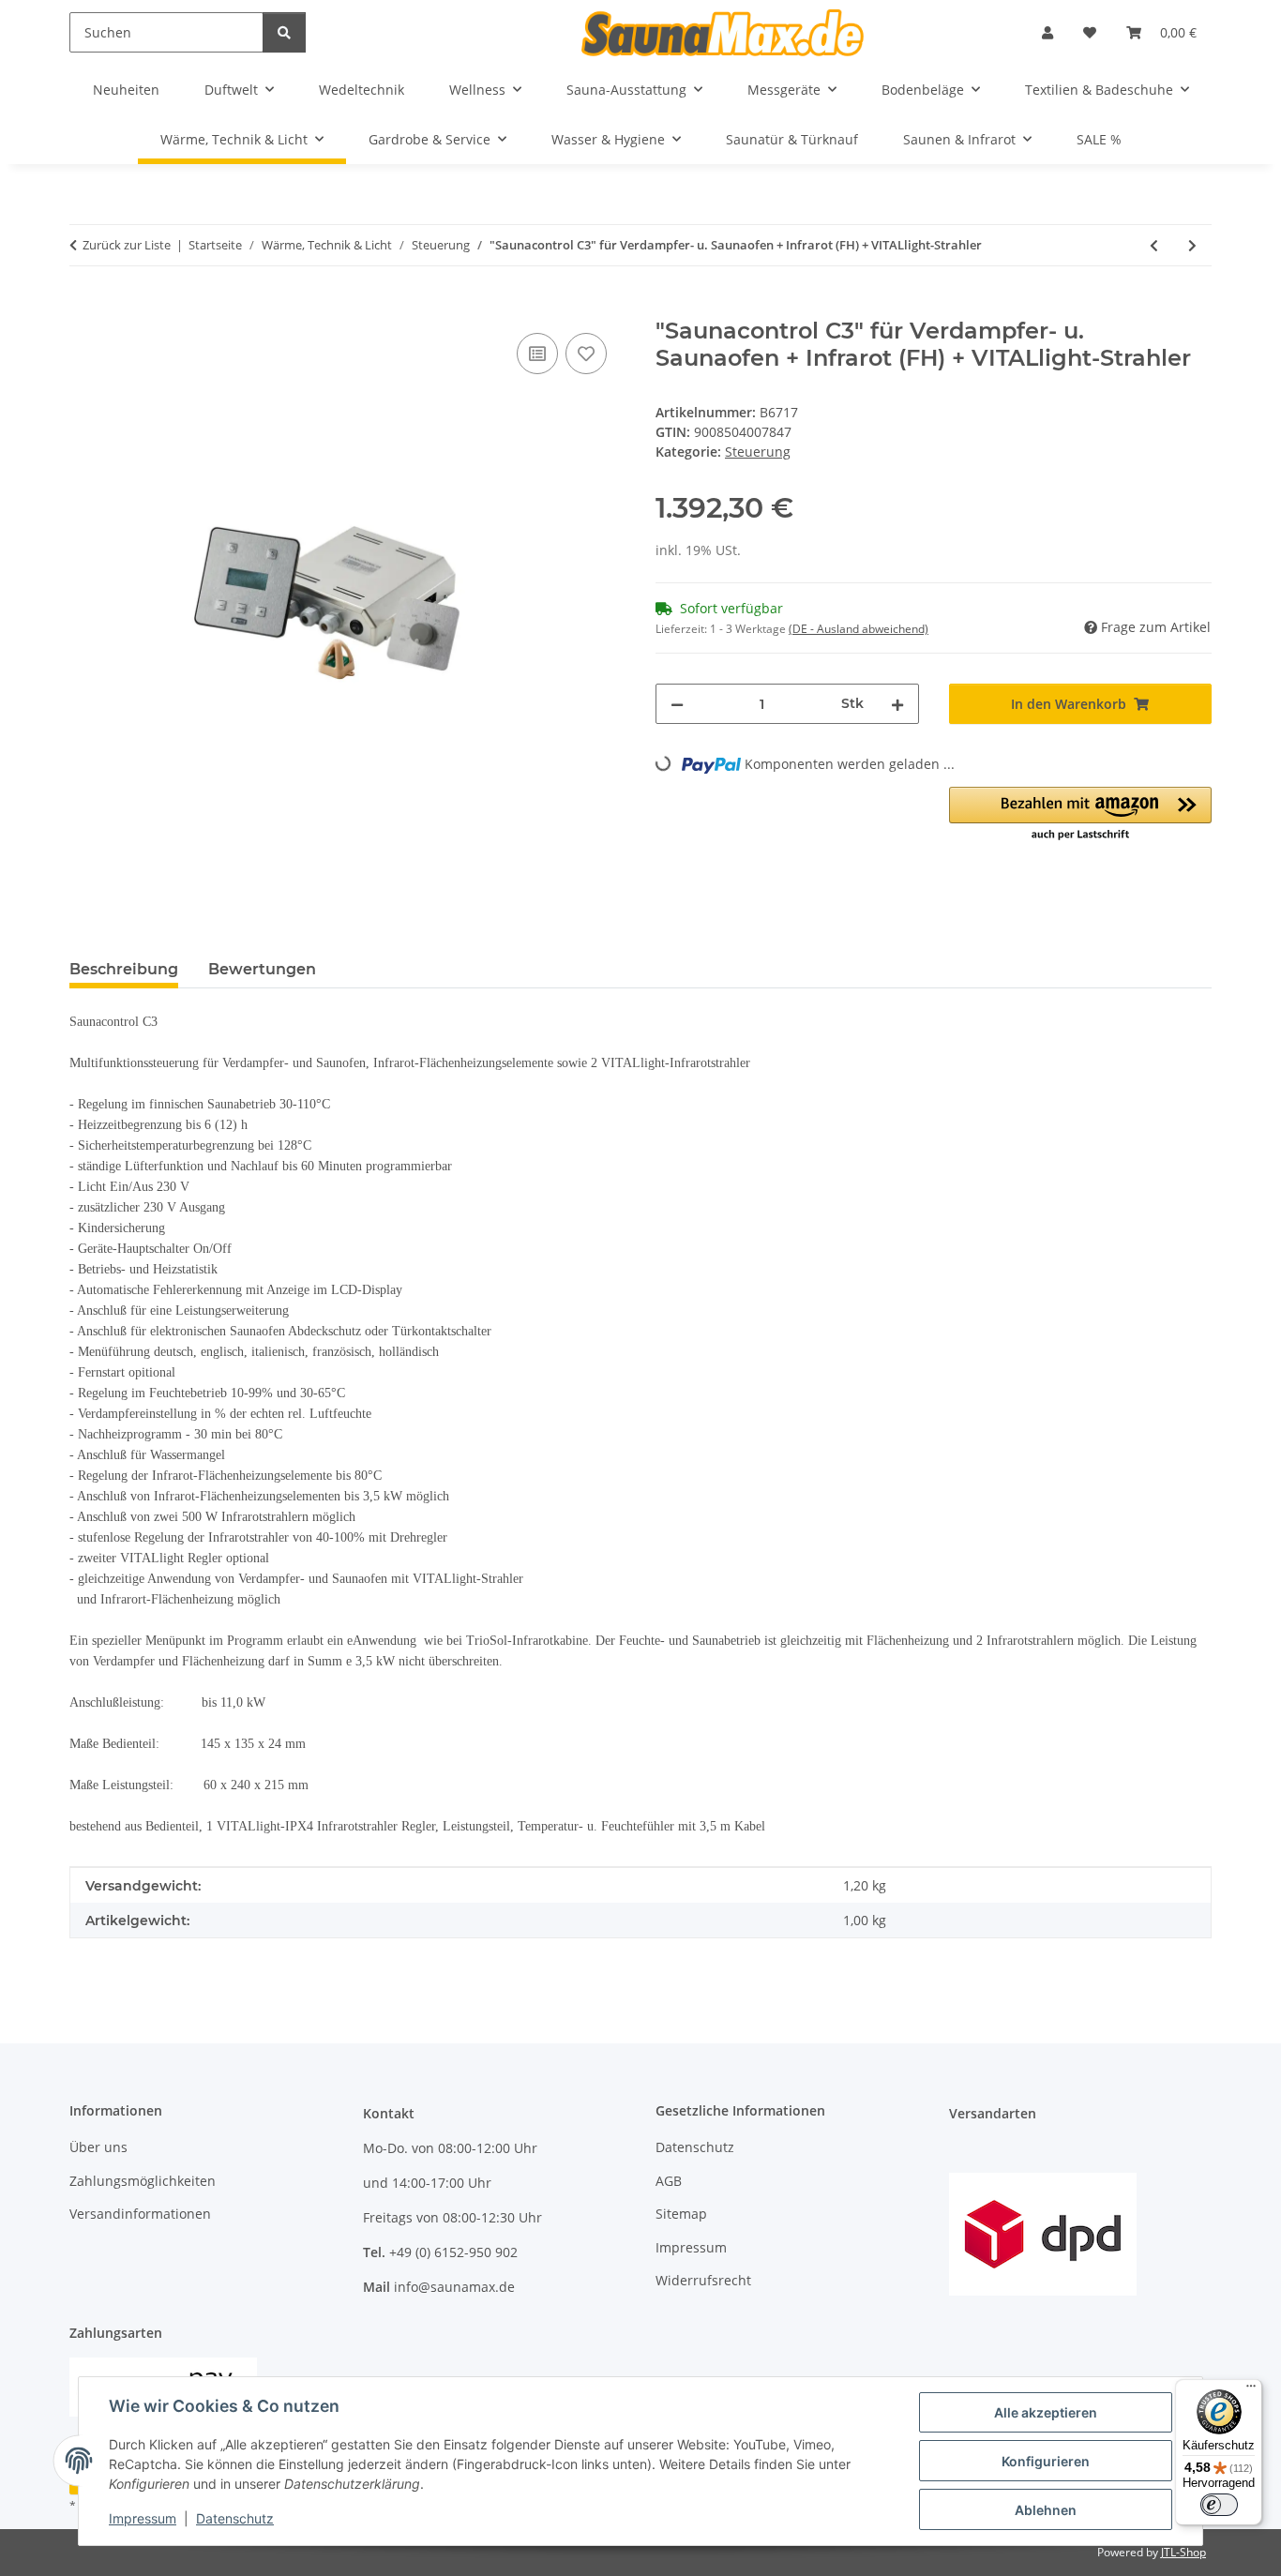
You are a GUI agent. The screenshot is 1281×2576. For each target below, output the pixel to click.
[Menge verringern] (677, 704)
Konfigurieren (1046, 2461)
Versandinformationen (140, 2214)
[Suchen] (284, 32)
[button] (1047, 32)
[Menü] (1251, 2390)
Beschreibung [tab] (124, 969)
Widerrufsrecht (703, 2280)
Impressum (143, 2518)
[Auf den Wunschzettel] (586, 354)
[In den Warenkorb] (84, 308)
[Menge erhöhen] (897, 704)
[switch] (1219, 2505)
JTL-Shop (1183, 2552)
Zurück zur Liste (127, 245)
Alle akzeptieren (1046, 2412)
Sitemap (681, 2214)
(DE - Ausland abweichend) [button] (859, 629)
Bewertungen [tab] (262, 969)
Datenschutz (235, 2518)
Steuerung (758, 452)
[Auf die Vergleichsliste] (537, 354)
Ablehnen (1046, 2510)
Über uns (98, 2147)
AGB (669, 2181)
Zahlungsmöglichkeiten (143, 2181)
